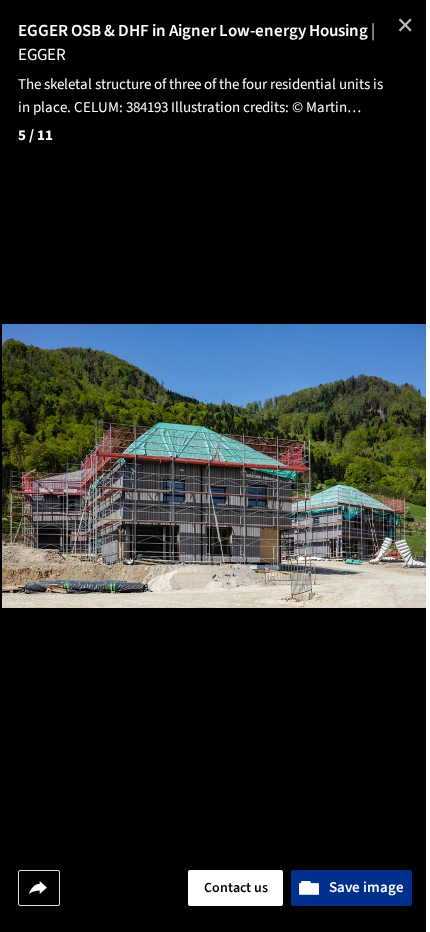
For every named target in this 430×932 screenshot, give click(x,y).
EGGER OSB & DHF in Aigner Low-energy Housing (196, 31)
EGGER (42, 55)
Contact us (236, 888)
